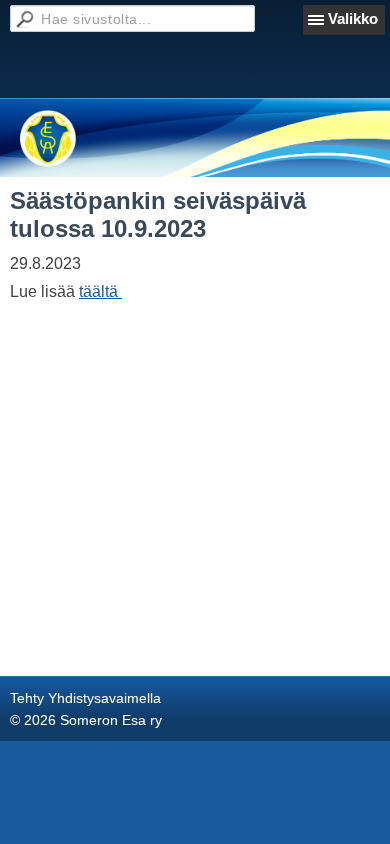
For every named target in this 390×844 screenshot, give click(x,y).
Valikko (353, 18)
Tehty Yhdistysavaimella (85, 698)
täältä (100, 291)
